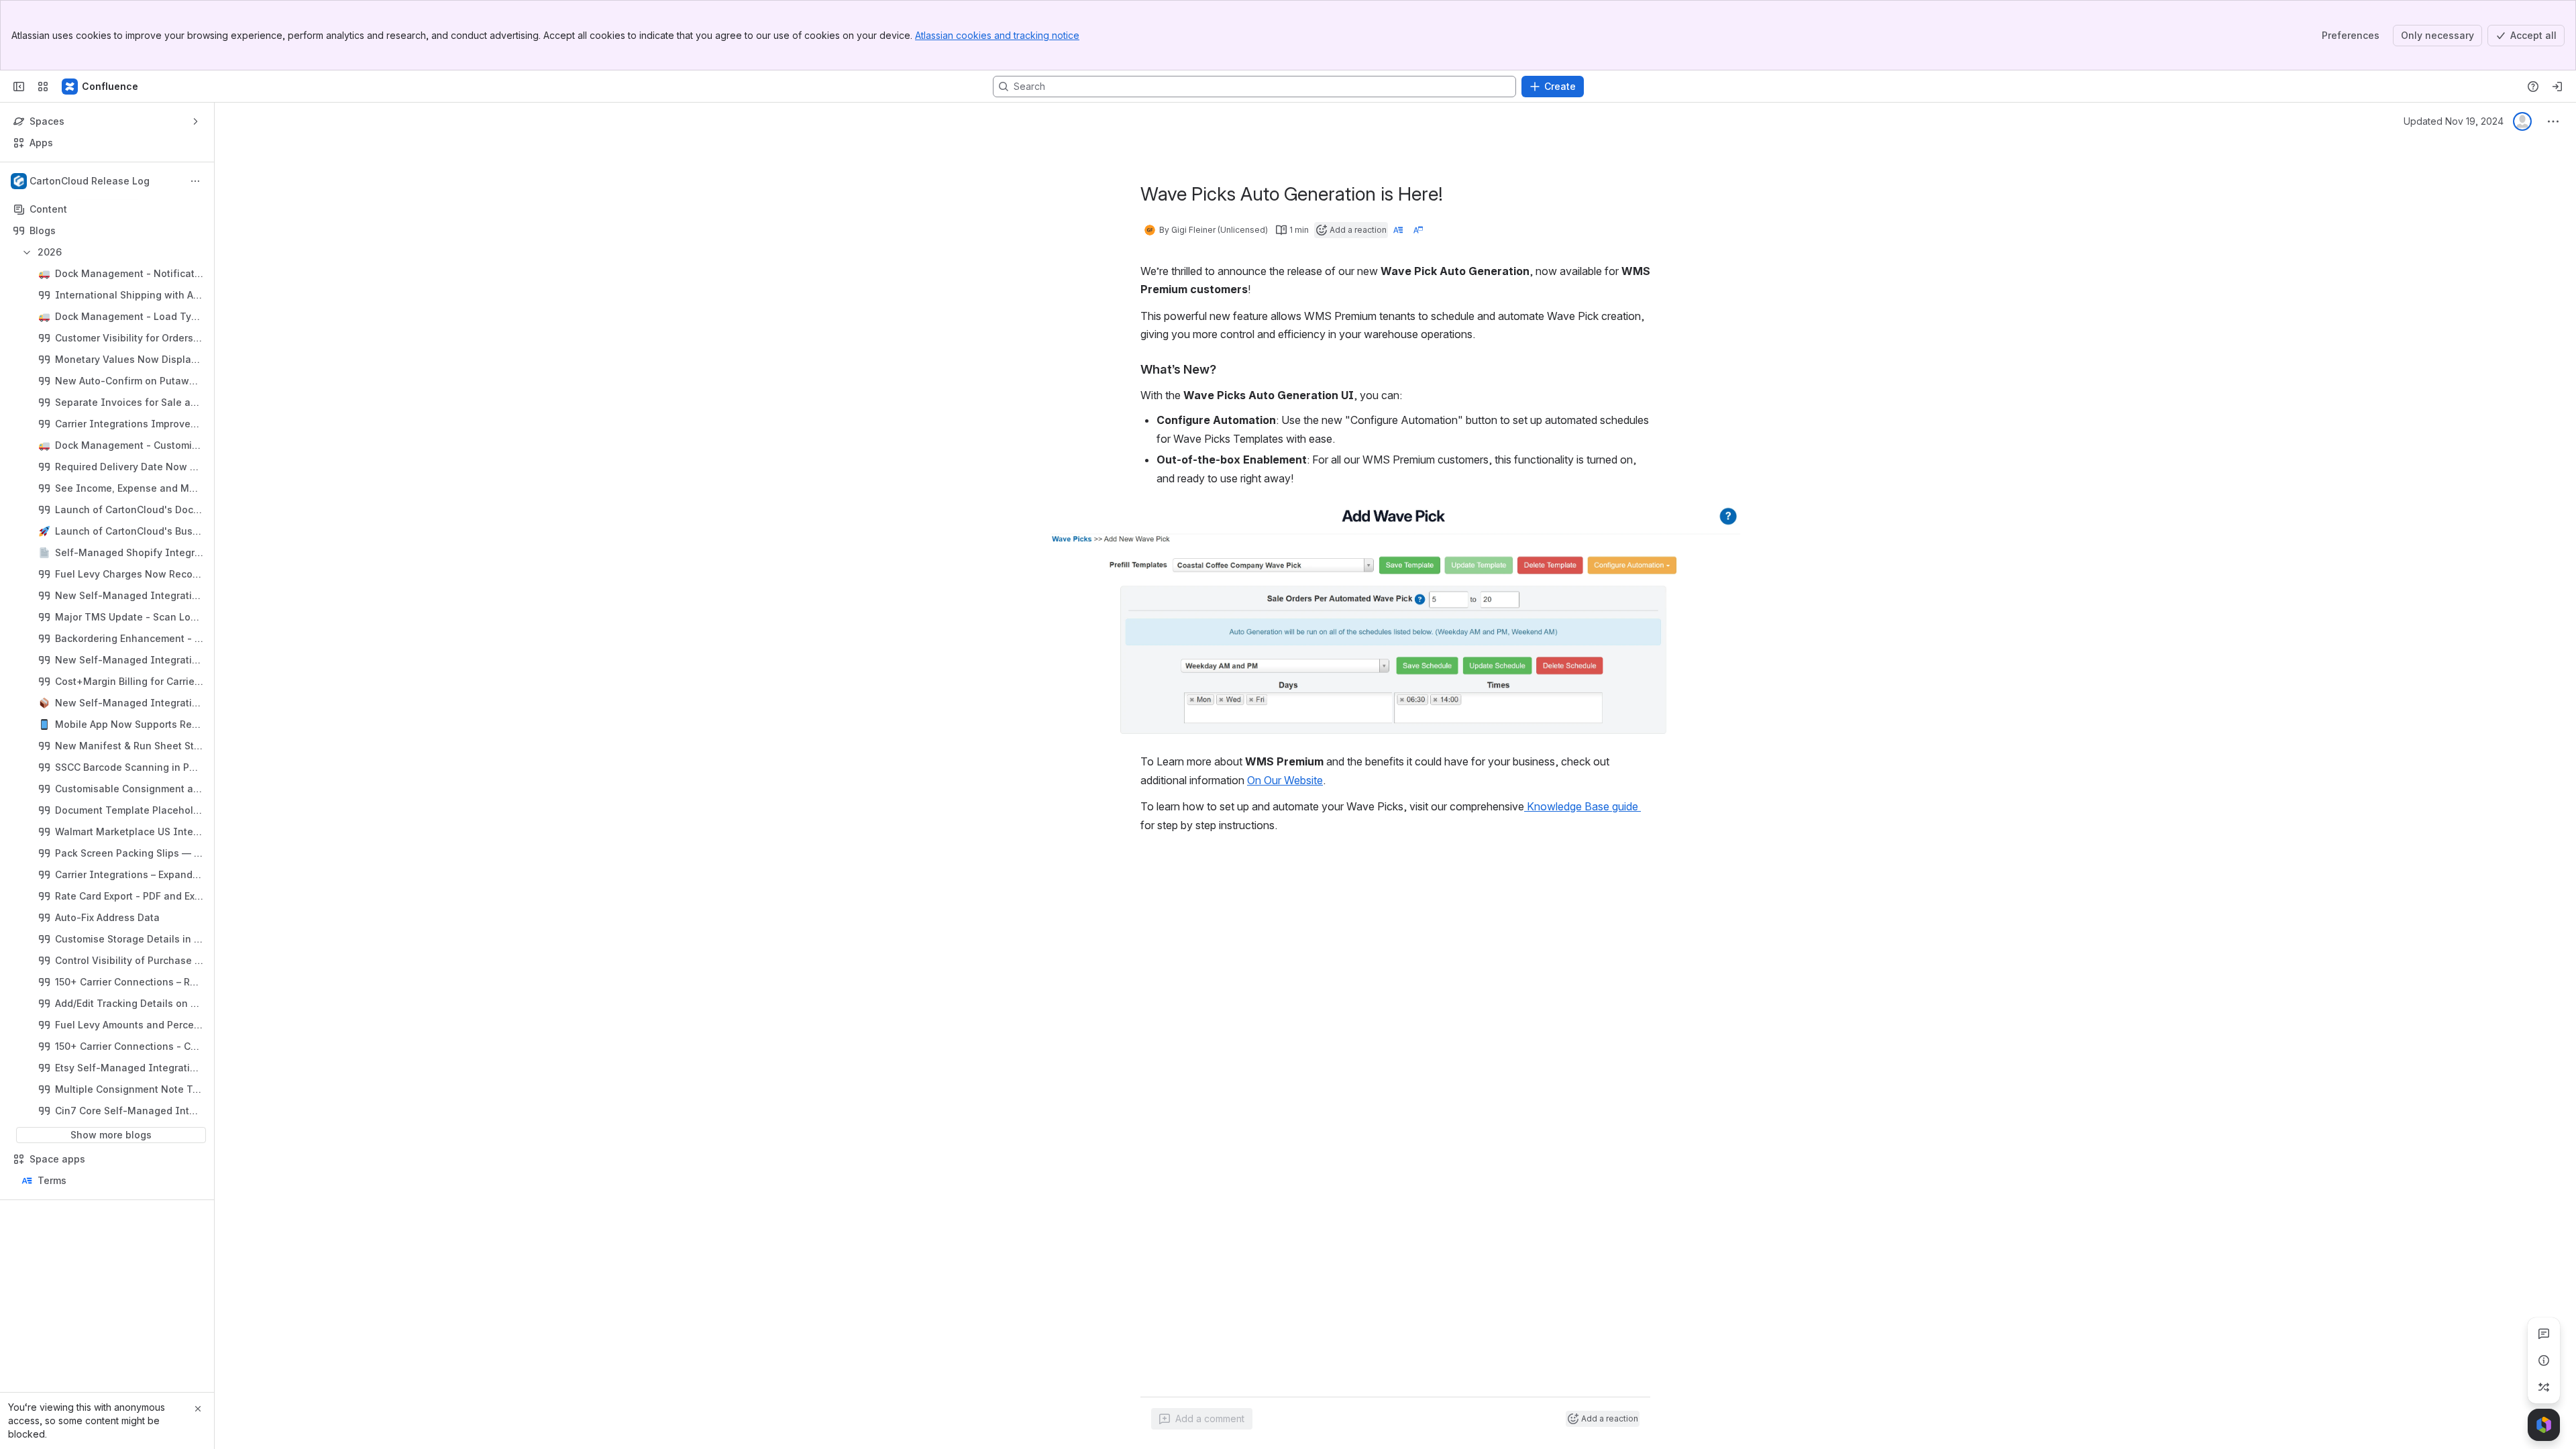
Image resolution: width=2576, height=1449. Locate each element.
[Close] (198, 1409)
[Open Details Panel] (2544, 1360)
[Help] (2533, 87)
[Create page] (2544, 1387)
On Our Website (1285, 780)
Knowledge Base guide (1582, 806)
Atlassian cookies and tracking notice (997, 35)
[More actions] (195, 181)
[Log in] (2557, 87)
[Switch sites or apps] (43, 87)
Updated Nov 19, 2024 (2454, 121)
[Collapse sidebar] (19, 87)
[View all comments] (2544, 1334)
